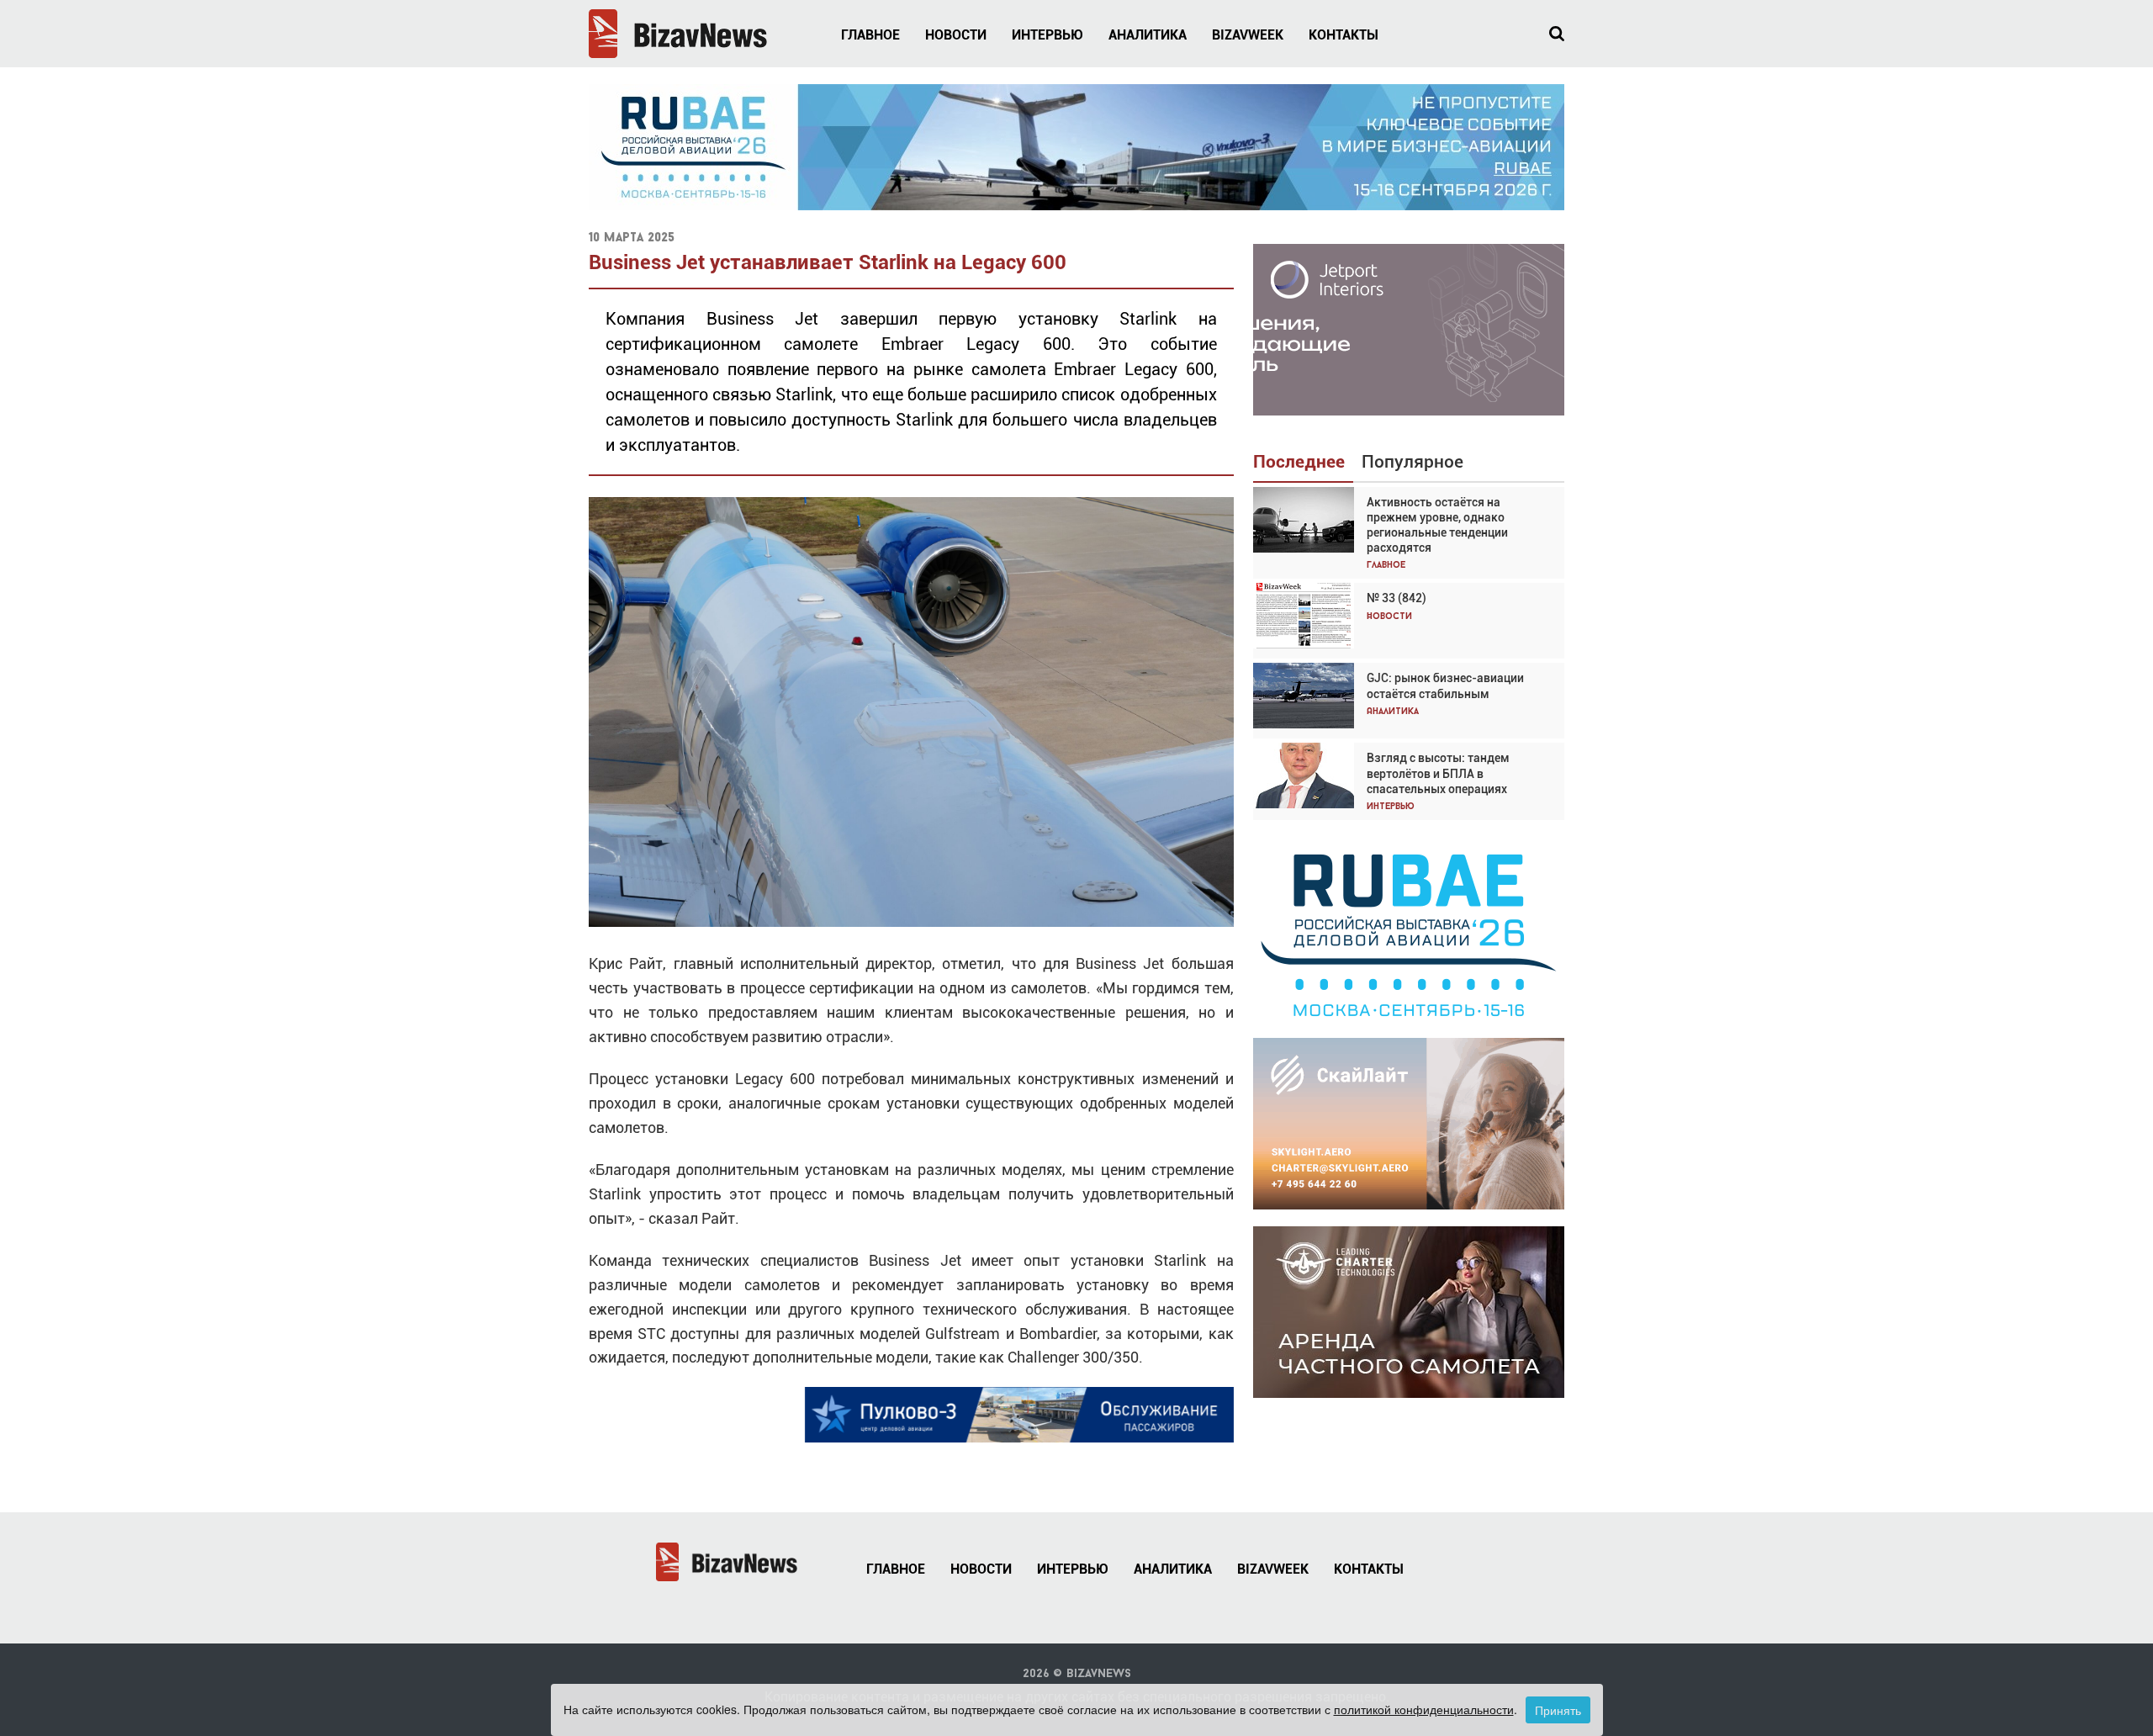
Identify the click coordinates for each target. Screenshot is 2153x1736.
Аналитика (1148, 35)
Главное (870, 35)
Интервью (1047, 35)
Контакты (1344, 35)
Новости (956, 35)
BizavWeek (1248, 35)
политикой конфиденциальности (1424, 1709)
